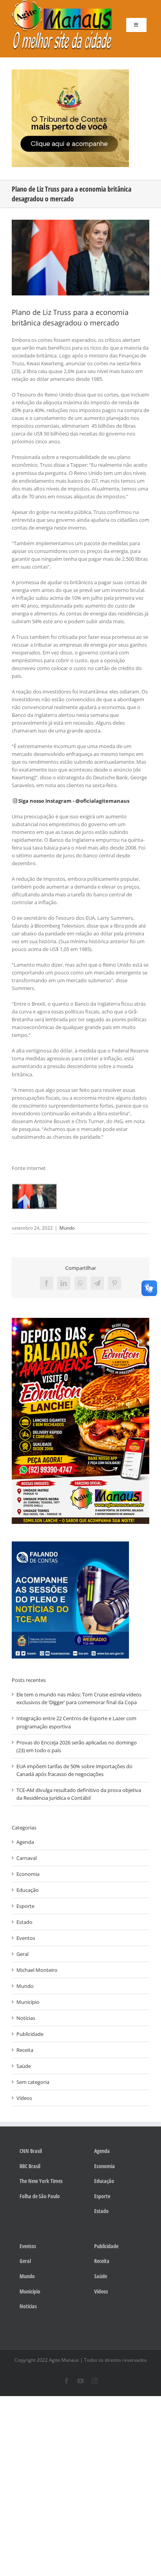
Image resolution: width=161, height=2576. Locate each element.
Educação (28, 1890)
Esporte (25, 1906)
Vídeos (24, 2098)
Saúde (24, 2066)
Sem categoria (33, 2082)
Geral (22, 1954)
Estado (24, 1922)
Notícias (26, 2018)
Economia (28, 1874)
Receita (25, 2050)
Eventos (26, 1938)
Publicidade (30, 2034)
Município (28, 2002)
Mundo (67, 1228)
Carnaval (27, 1858)
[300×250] (70, 72)
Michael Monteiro (37, 1970)
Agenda (25, 1842)
